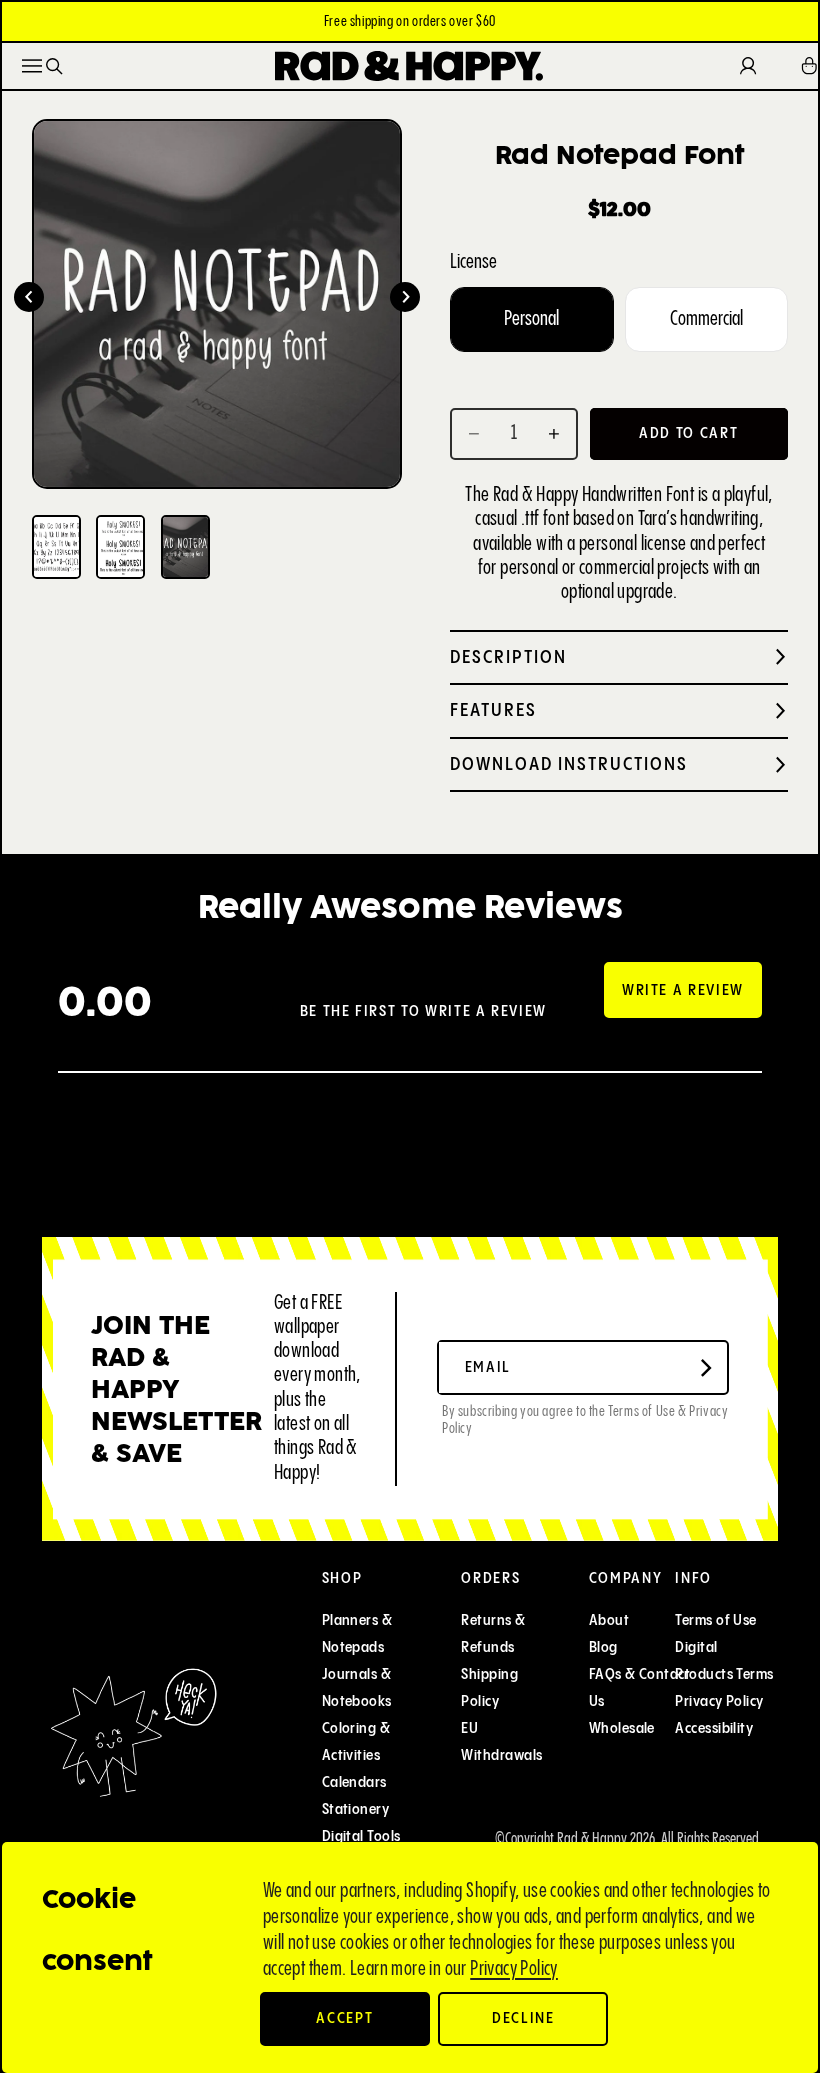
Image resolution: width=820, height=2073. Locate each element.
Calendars (354, 1782)
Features (493, 710)
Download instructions (569, 764)
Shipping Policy (489, 1688)
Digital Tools (361, 1836)
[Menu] (32, 66)
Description (508, 657)
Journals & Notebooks (357, 1688)
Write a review (683, 990)
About (609, 1620)
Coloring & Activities (356, 1742)
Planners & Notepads (357, 1634)
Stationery (356, 1809)
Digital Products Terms (724, 1661)
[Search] (54, 66)
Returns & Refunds (493, 1634)
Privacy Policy (514, 1969)
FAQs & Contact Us (639, 1688)
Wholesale (622, 1728)
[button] (29, 297)
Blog (603, 1647)
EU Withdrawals (501, 1742)
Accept (344, 2018)
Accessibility (714, 1728)
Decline (523, 2018)
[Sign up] (706, 1368)
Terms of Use (715, 1620)
